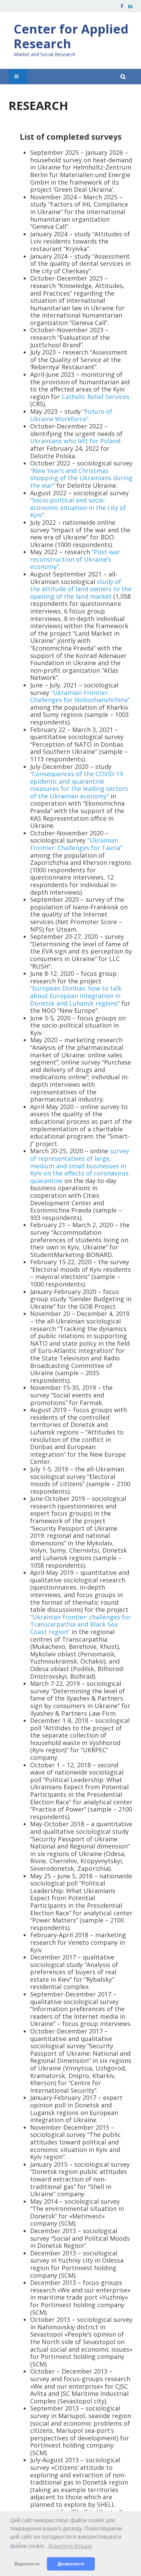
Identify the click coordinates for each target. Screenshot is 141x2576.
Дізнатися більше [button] (70, 2546)
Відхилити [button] (27, 2564)
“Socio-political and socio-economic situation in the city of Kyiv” (78, 507)
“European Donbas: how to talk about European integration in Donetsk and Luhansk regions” (76, 995)
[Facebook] (122, 6)
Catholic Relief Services (95, 397)
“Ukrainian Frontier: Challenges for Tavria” (76, 844)
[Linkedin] (130, 6)
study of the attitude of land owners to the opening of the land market (81, 589)
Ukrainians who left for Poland (75, 441)
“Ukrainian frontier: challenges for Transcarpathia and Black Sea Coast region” (80, 1624)
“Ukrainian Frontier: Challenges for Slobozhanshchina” (80, 696)
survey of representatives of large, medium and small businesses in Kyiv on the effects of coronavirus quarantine (80, 1166)
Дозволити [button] (71, 2564)
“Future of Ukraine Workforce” (71, 415)
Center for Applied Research (71, 36)
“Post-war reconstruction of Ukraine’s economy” (75, 559)
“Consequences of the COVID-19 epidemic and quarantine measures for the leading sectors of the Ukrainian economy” (79, 785)
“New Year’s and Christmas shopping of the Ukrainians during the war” (81, 478)
